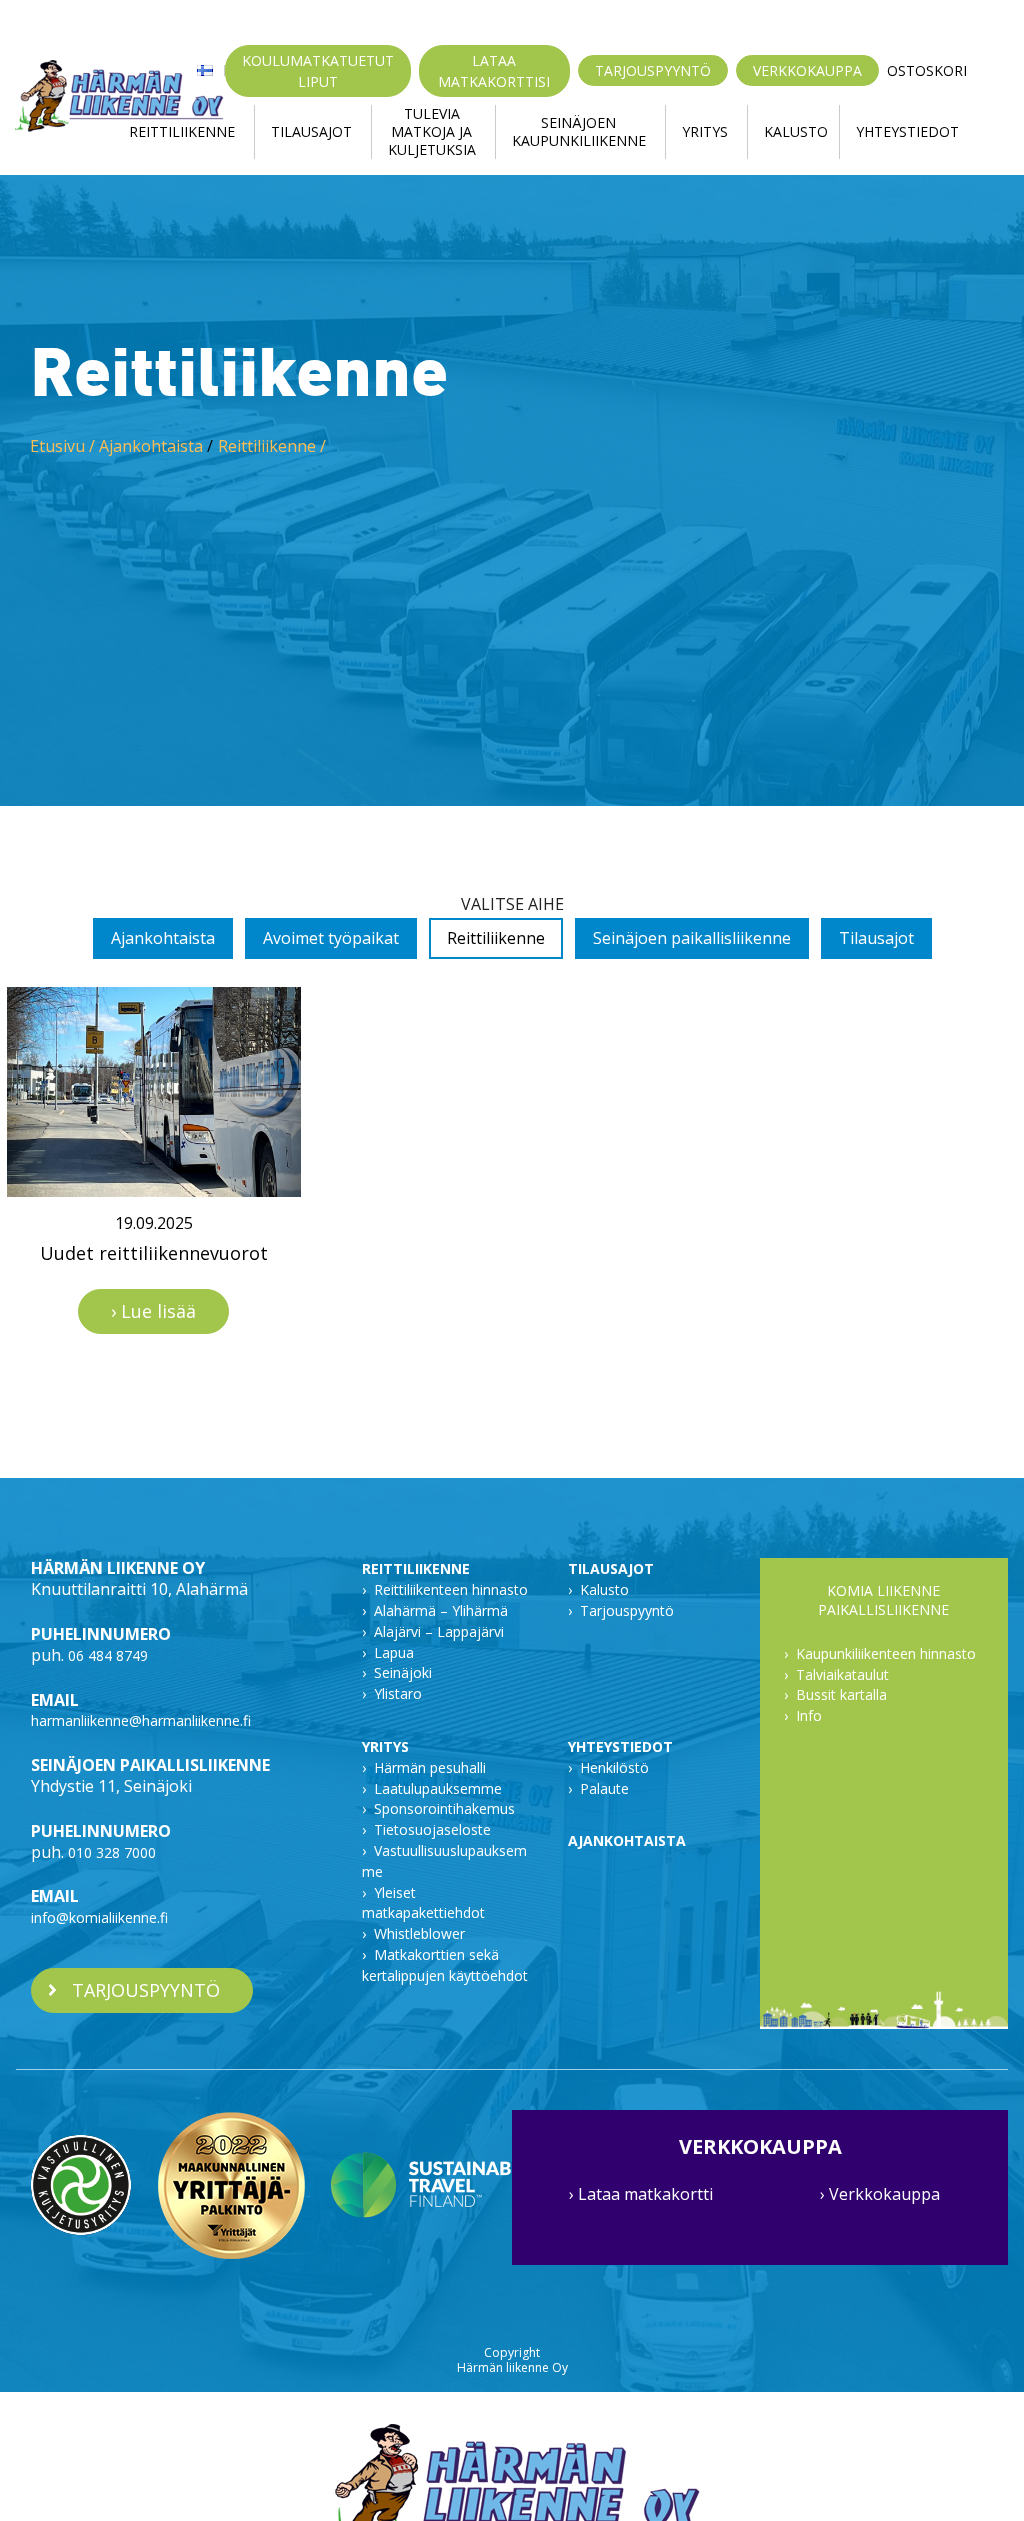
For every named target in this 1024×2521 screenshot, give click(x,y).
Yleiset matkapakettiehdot (423, 1903)
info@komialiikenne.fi (99, 1917)
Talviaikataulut (842, 1674)
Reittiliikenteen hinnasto (451, 1589)
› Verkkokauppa (880, 2194)
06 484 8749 (108, 1655)
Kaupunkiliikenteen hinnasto (886, 1653)
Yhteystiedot (907, 131)
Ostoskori (927, 71)
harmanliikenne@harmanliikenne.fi (141, 1720)
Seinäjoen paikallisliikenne (692, 938)
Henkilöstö (614, 1767)
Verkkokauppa (807, 70)
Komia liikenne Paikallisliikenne (883, 1600)
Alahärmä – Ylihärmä (441, 1610)
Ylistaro (398, 1693)
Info (809, 1715)
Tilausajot (311, 131)
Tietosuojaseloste (432, 1829)
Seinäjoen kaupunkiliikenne (579, 131)
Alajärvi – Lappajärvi (439, 1631)
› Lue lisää (153, 1311)
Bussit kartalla (841, 1694)
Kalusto (796, 131)
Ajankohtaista (151, 446)
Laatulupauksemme (438, 1788)
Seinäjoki (403, 1672)
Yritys (705, 131)
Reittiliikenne (182, 131)
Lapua (394, 1652)
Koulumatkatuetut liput (318, 71)
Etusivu (57, 446)
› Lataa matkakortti (641, 2194)
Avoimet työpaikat (331, 938)
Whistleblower (419, 1933)
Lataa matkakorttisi (494, 71)
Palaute (604, 1788)
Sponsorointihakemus (444, 1808)
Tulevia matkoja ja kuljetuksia (432, 132)
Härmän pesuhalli (430, 1767)
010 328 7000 (112, 1852)
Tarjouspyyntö (653, 70)
